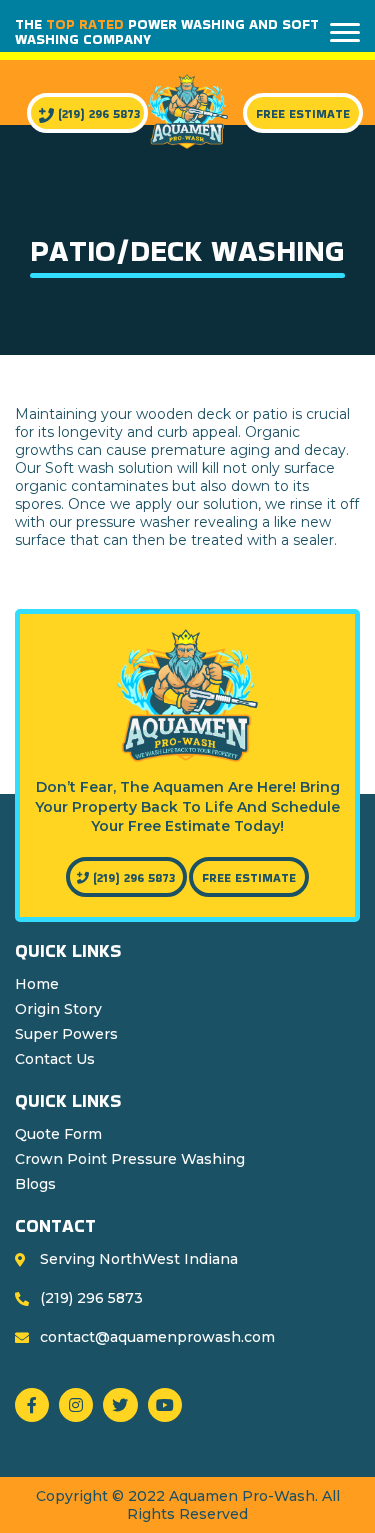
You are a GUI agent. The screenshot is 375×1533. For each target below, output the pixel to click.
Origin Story (58, 1009)
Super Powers (66, 1034)
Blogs (35, 1184)
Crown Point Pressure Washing (130, 1159)
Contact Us (55, 1059)
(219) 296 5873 (97, 113)
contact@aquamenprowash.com (157, 1337)
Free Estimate (303, 113)
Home (37, 984)
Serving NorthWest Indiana (139, 1259)
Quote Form (58, 1134)
